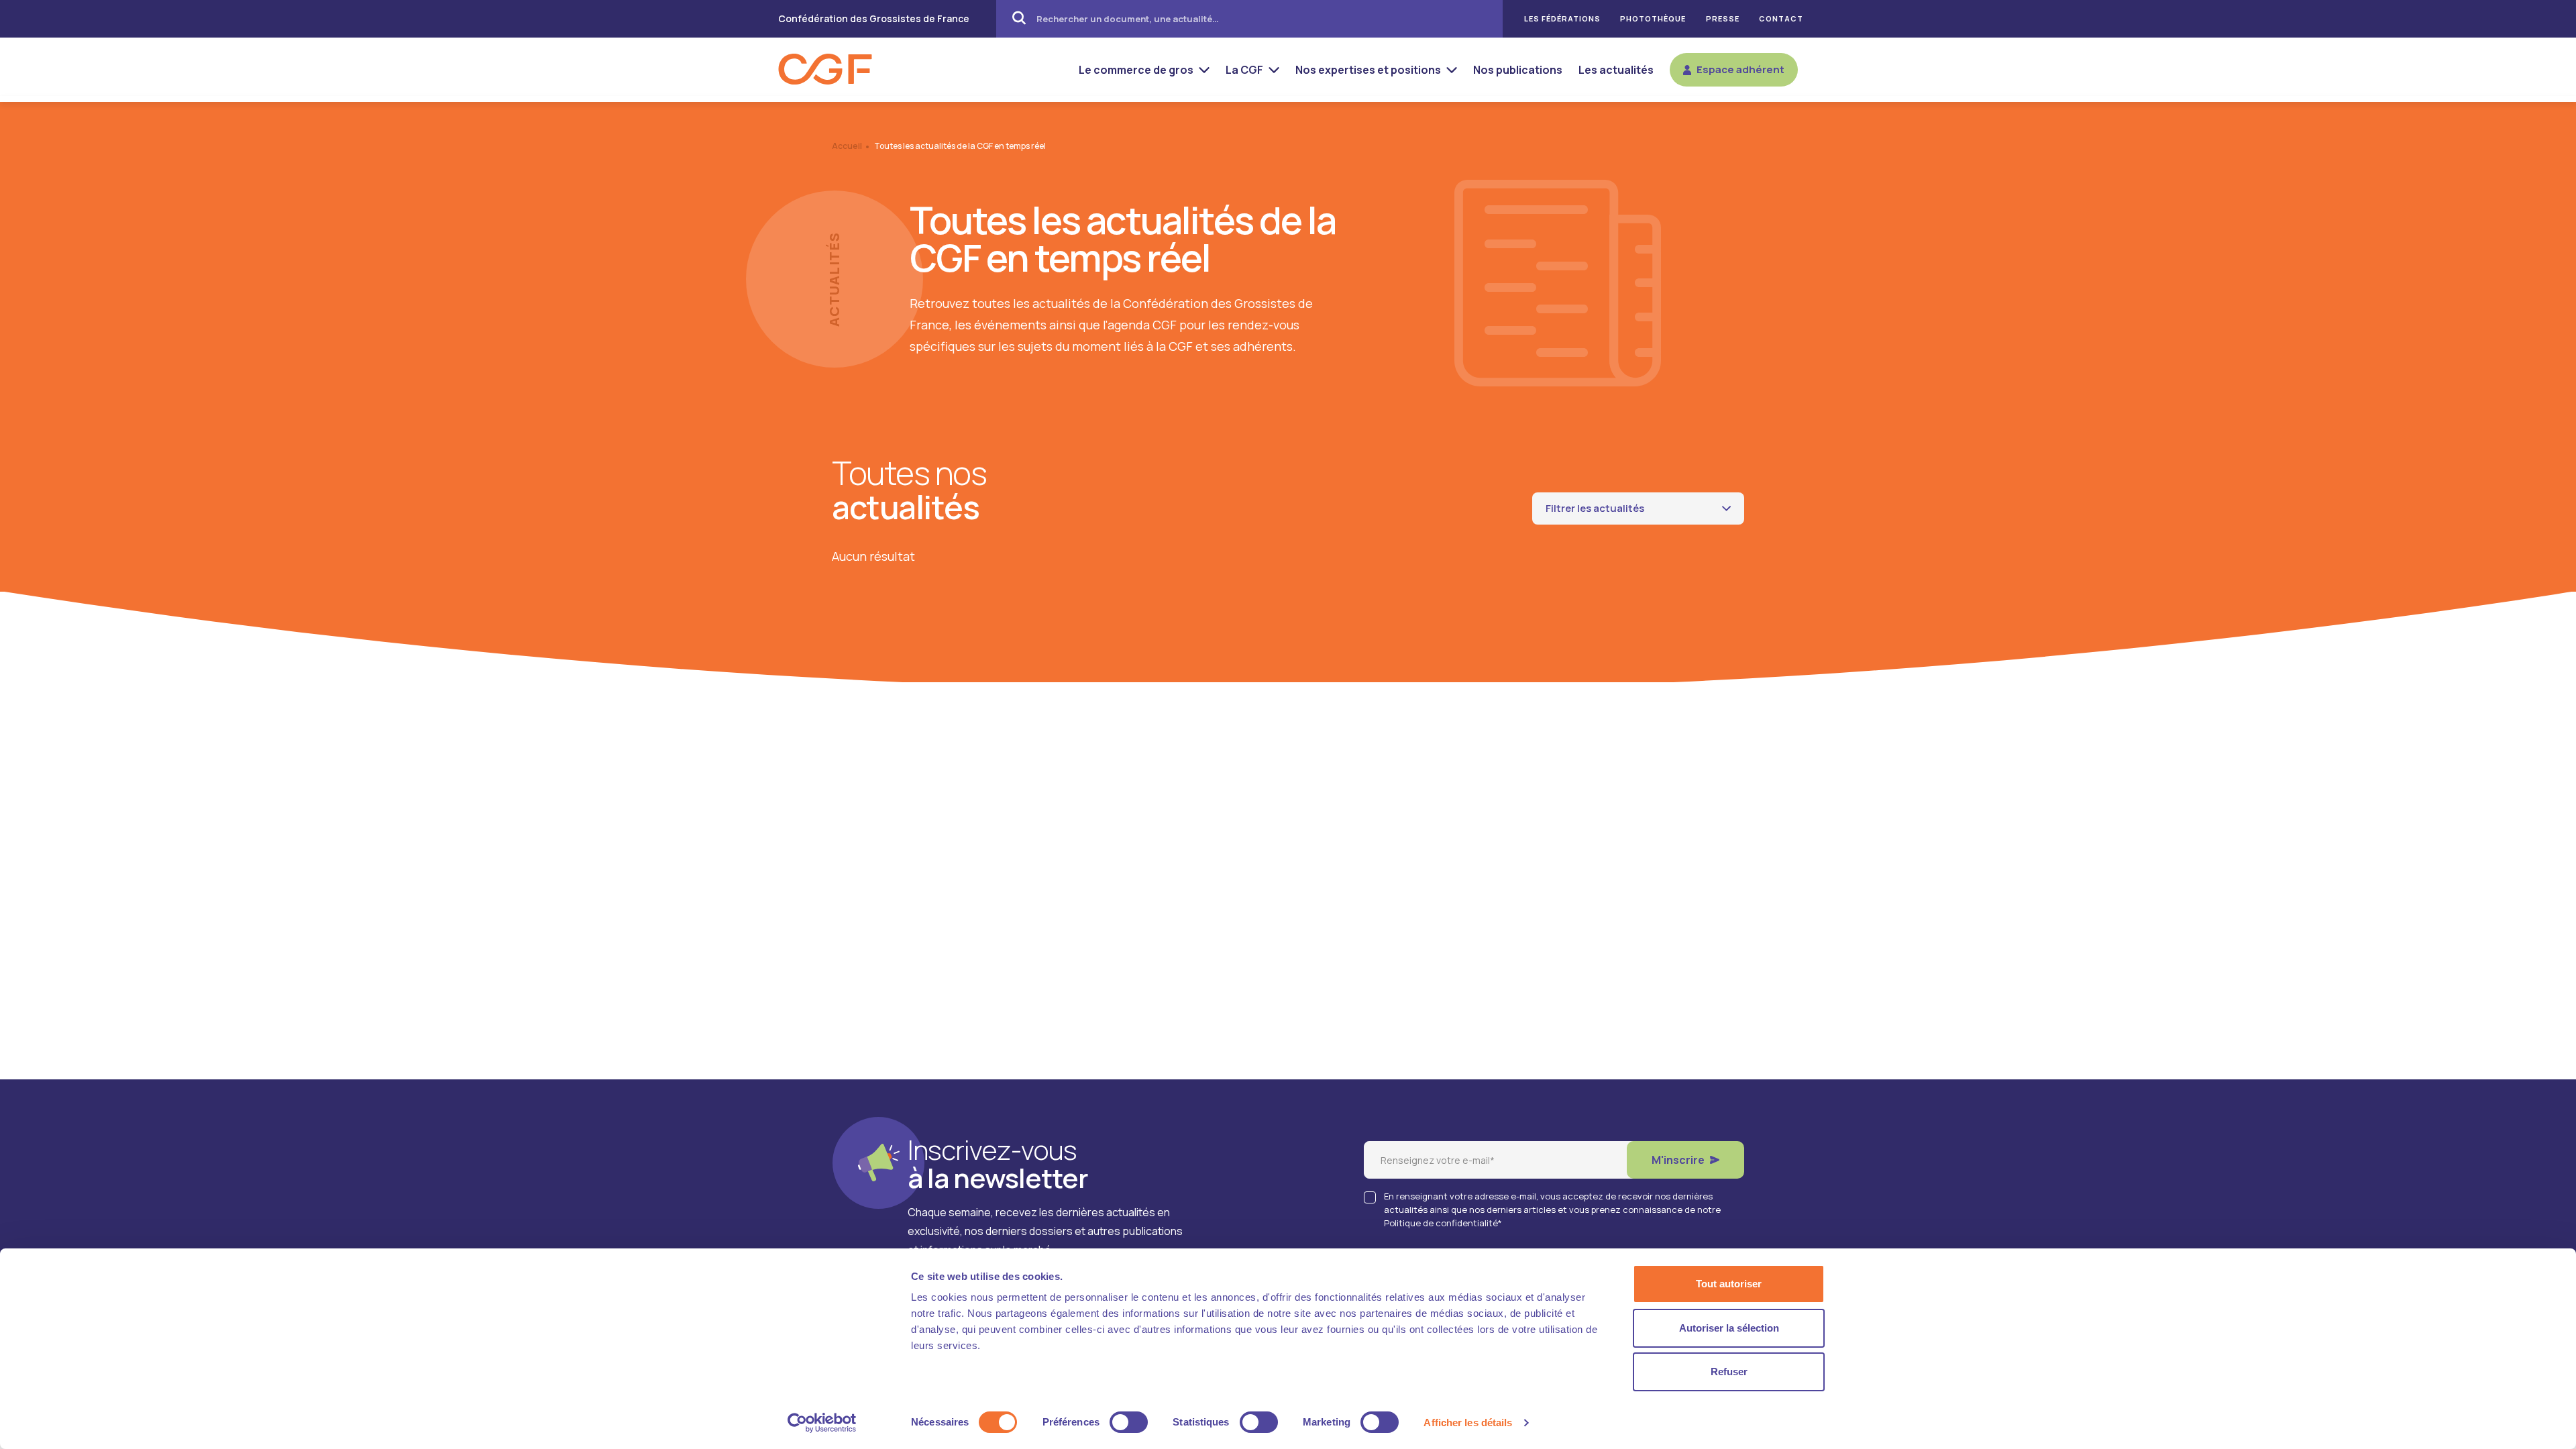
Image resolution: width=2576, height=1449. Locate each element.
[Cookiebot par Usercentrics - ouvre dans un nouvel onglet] (822, 1423)
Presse (1723, 19)
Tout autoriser (1729, 1284)
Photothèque (1653, 19)
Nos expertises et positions (1368, 70)
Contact (1781, 19)
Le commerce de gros (1136, 70)
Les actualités (1616, 70)
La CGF (1244, 70)
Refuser (1729, 1372)
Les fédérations (1562, 19)
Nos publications (1518, 70)
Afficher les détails (1468, 1423)
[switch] (1129, 1422)
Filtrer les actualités (1595, 508)
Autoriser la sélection (1729, 1328)
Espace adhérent (1740, 69)
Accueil (847, 146)
